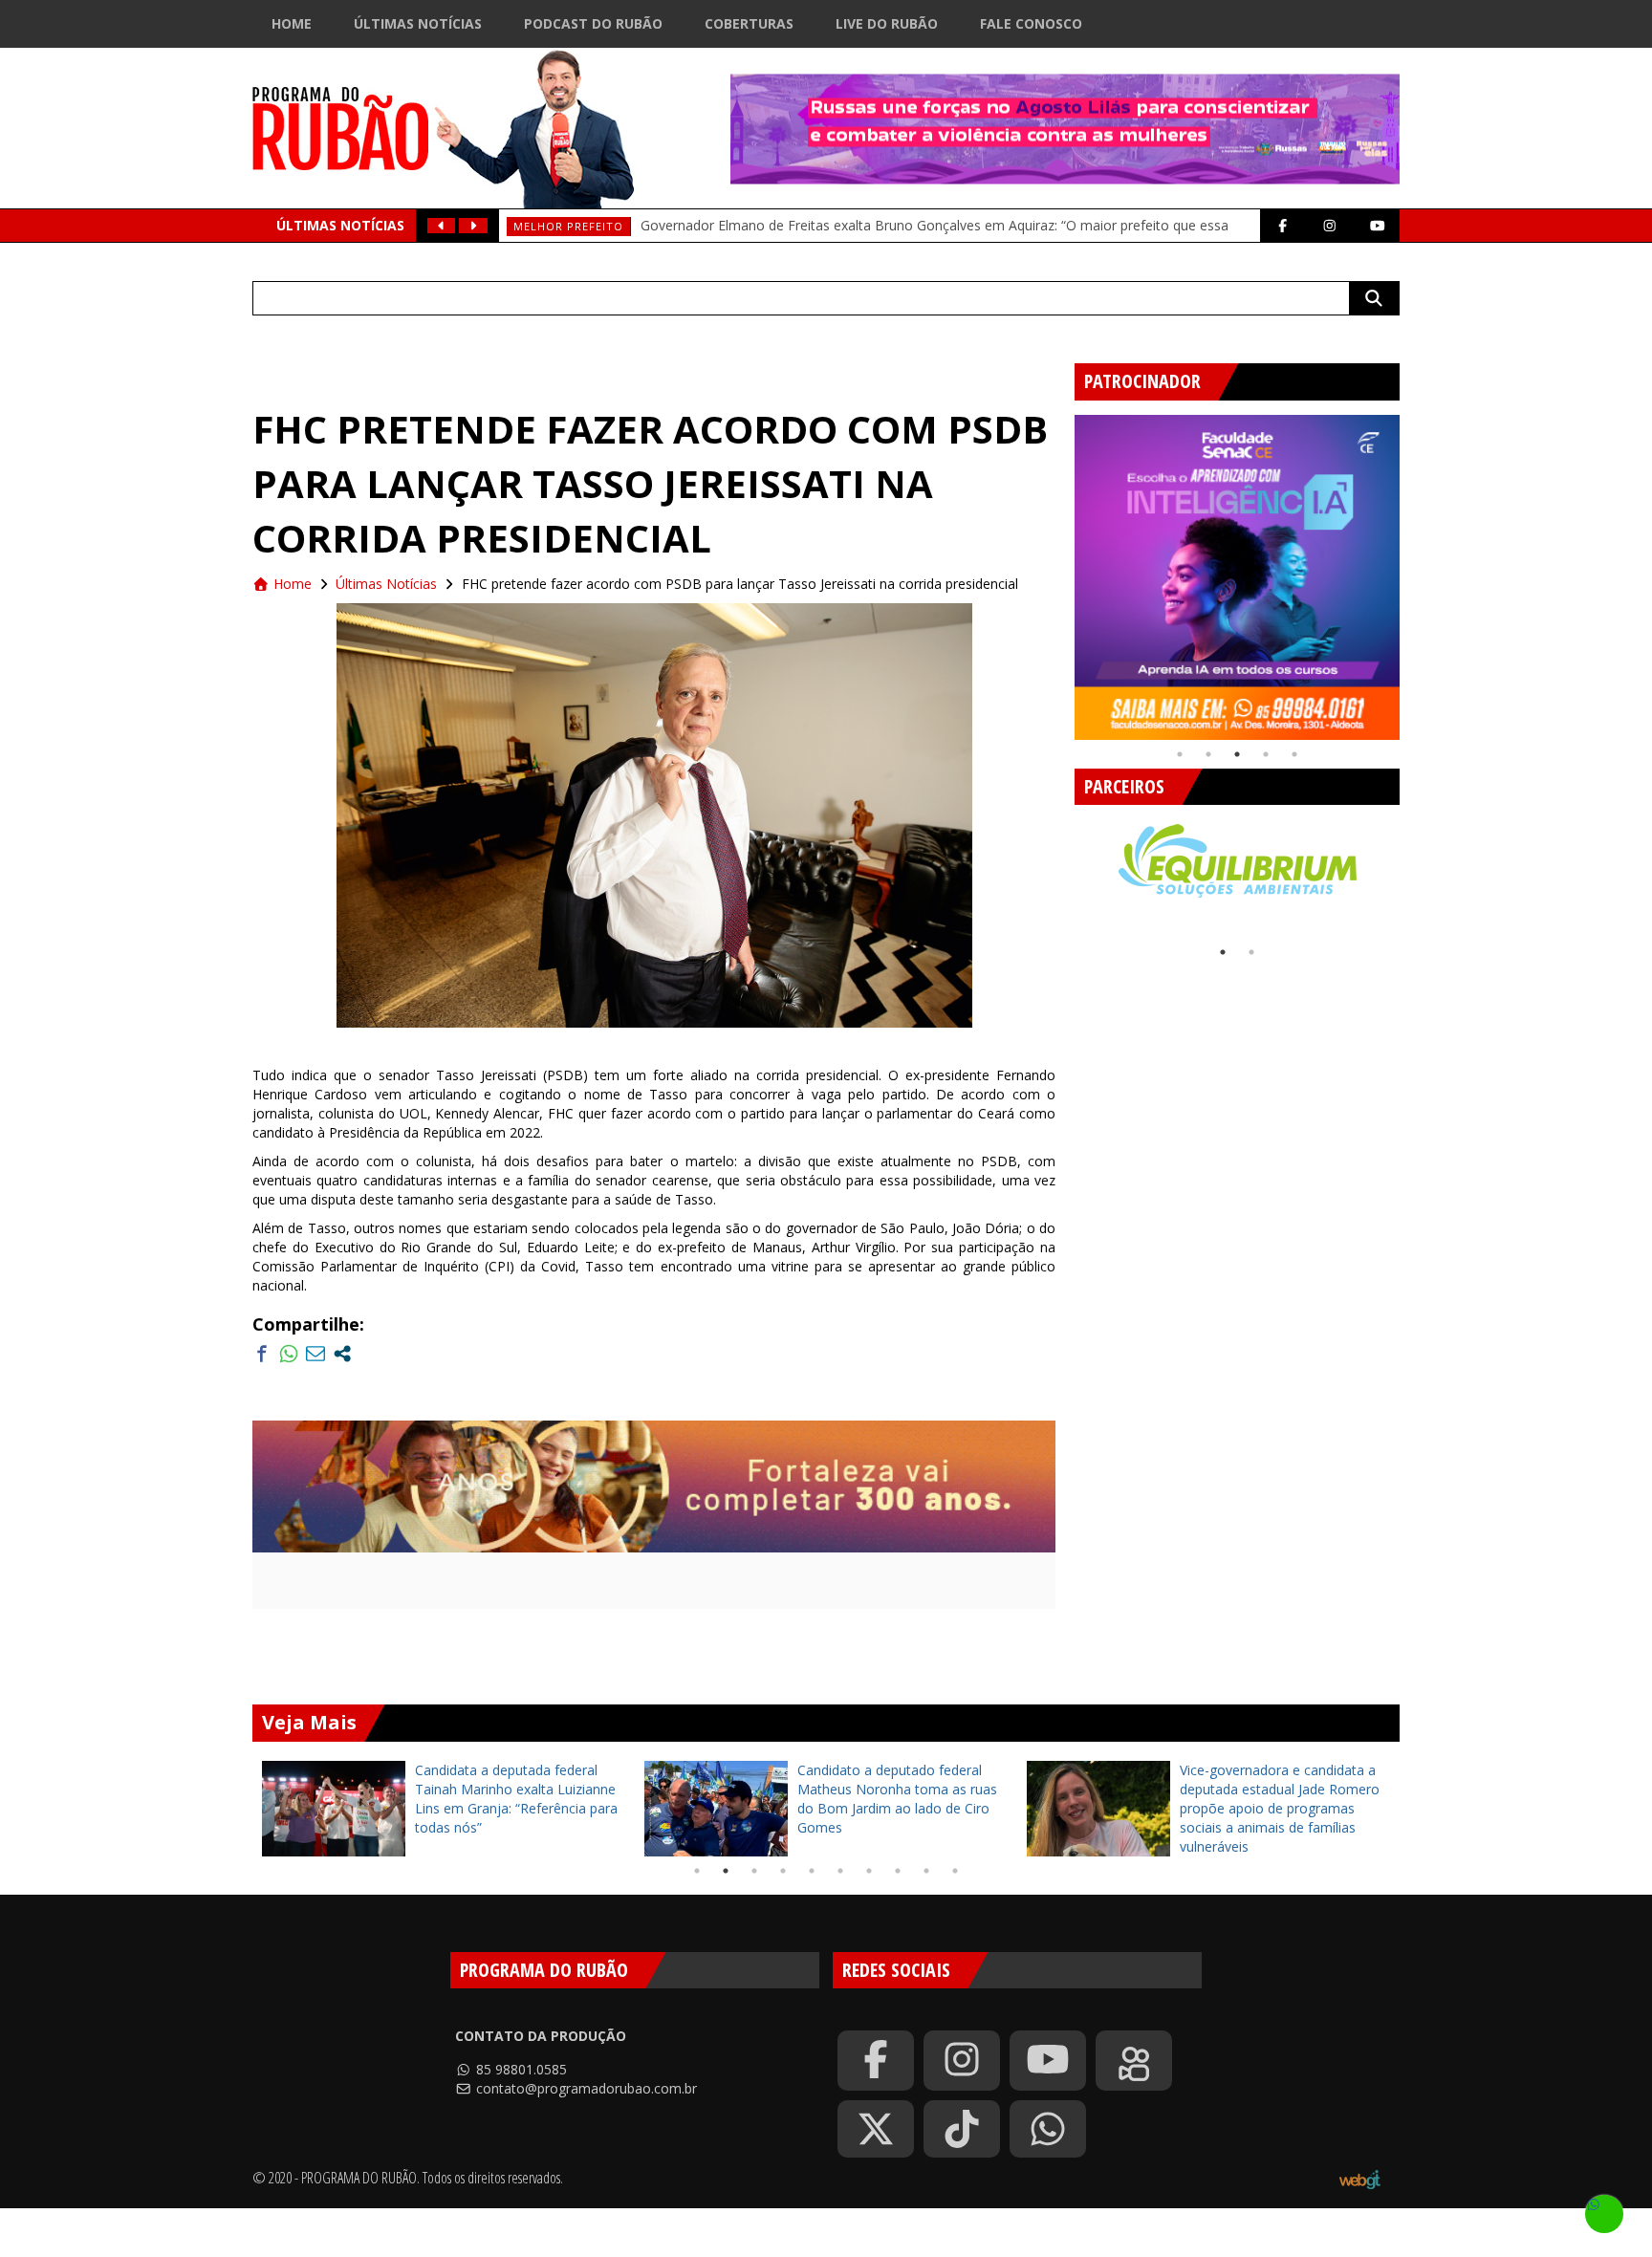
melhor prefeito (568, 226)
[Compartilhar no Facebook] (262, 1354)
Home (292, 23)
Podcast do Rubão (593, 23)
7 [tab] (869, 1871)
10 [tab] (955, 1871)
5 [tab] (1294, 754)
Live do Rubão (887, 23)
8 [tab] (898, 1871)
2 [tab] (1208, 754)
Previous (1060, 570)
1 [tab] (1180, 754)
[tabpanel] (1237, 577)
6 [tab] (840, 1871)
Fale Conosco (1031, 23)
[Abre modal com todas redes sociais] (342, 1354)
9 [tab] (926, 1871)
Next (1414, 570)
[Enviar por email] (315, 1354)
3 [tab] (1237, 754)
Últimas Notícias (418, 23)
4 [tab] (1266, 754)
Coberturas (749, 23)
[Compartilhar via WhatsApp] (289, 1354)
